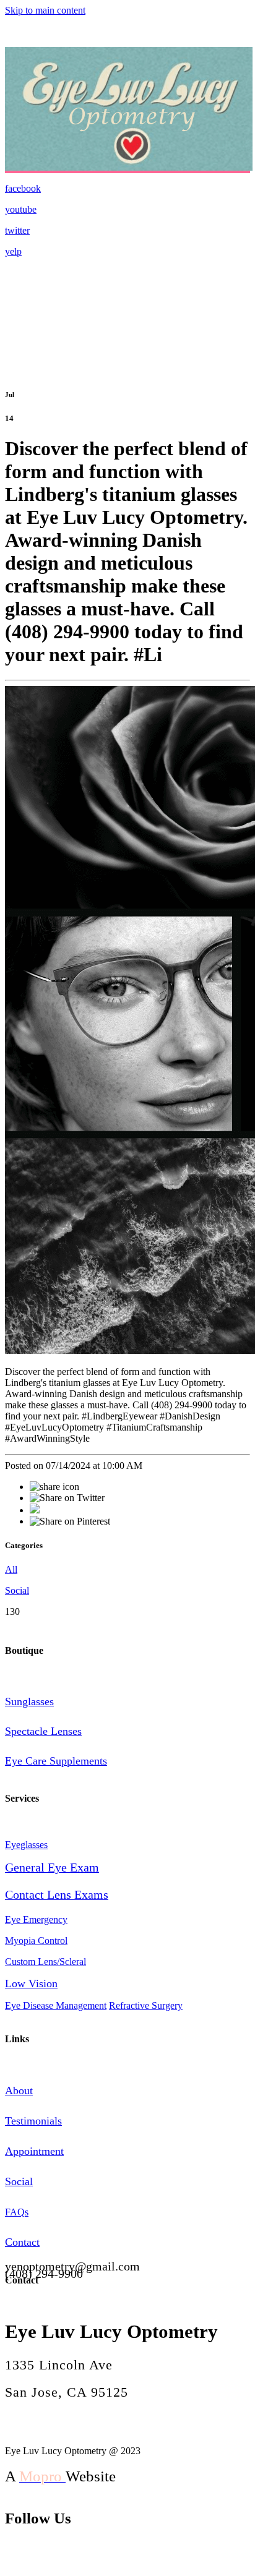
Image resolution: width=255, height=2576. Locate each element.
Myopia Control (36, 1941)
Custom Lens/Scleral (45, 1962)
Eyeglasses (26, 1845)
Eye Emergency (36, 1919)
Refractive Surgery (146, 2005)
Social (17, 1590)
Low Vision (31, 1983)
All (11, 1569)
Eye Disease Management (56, 2005)
